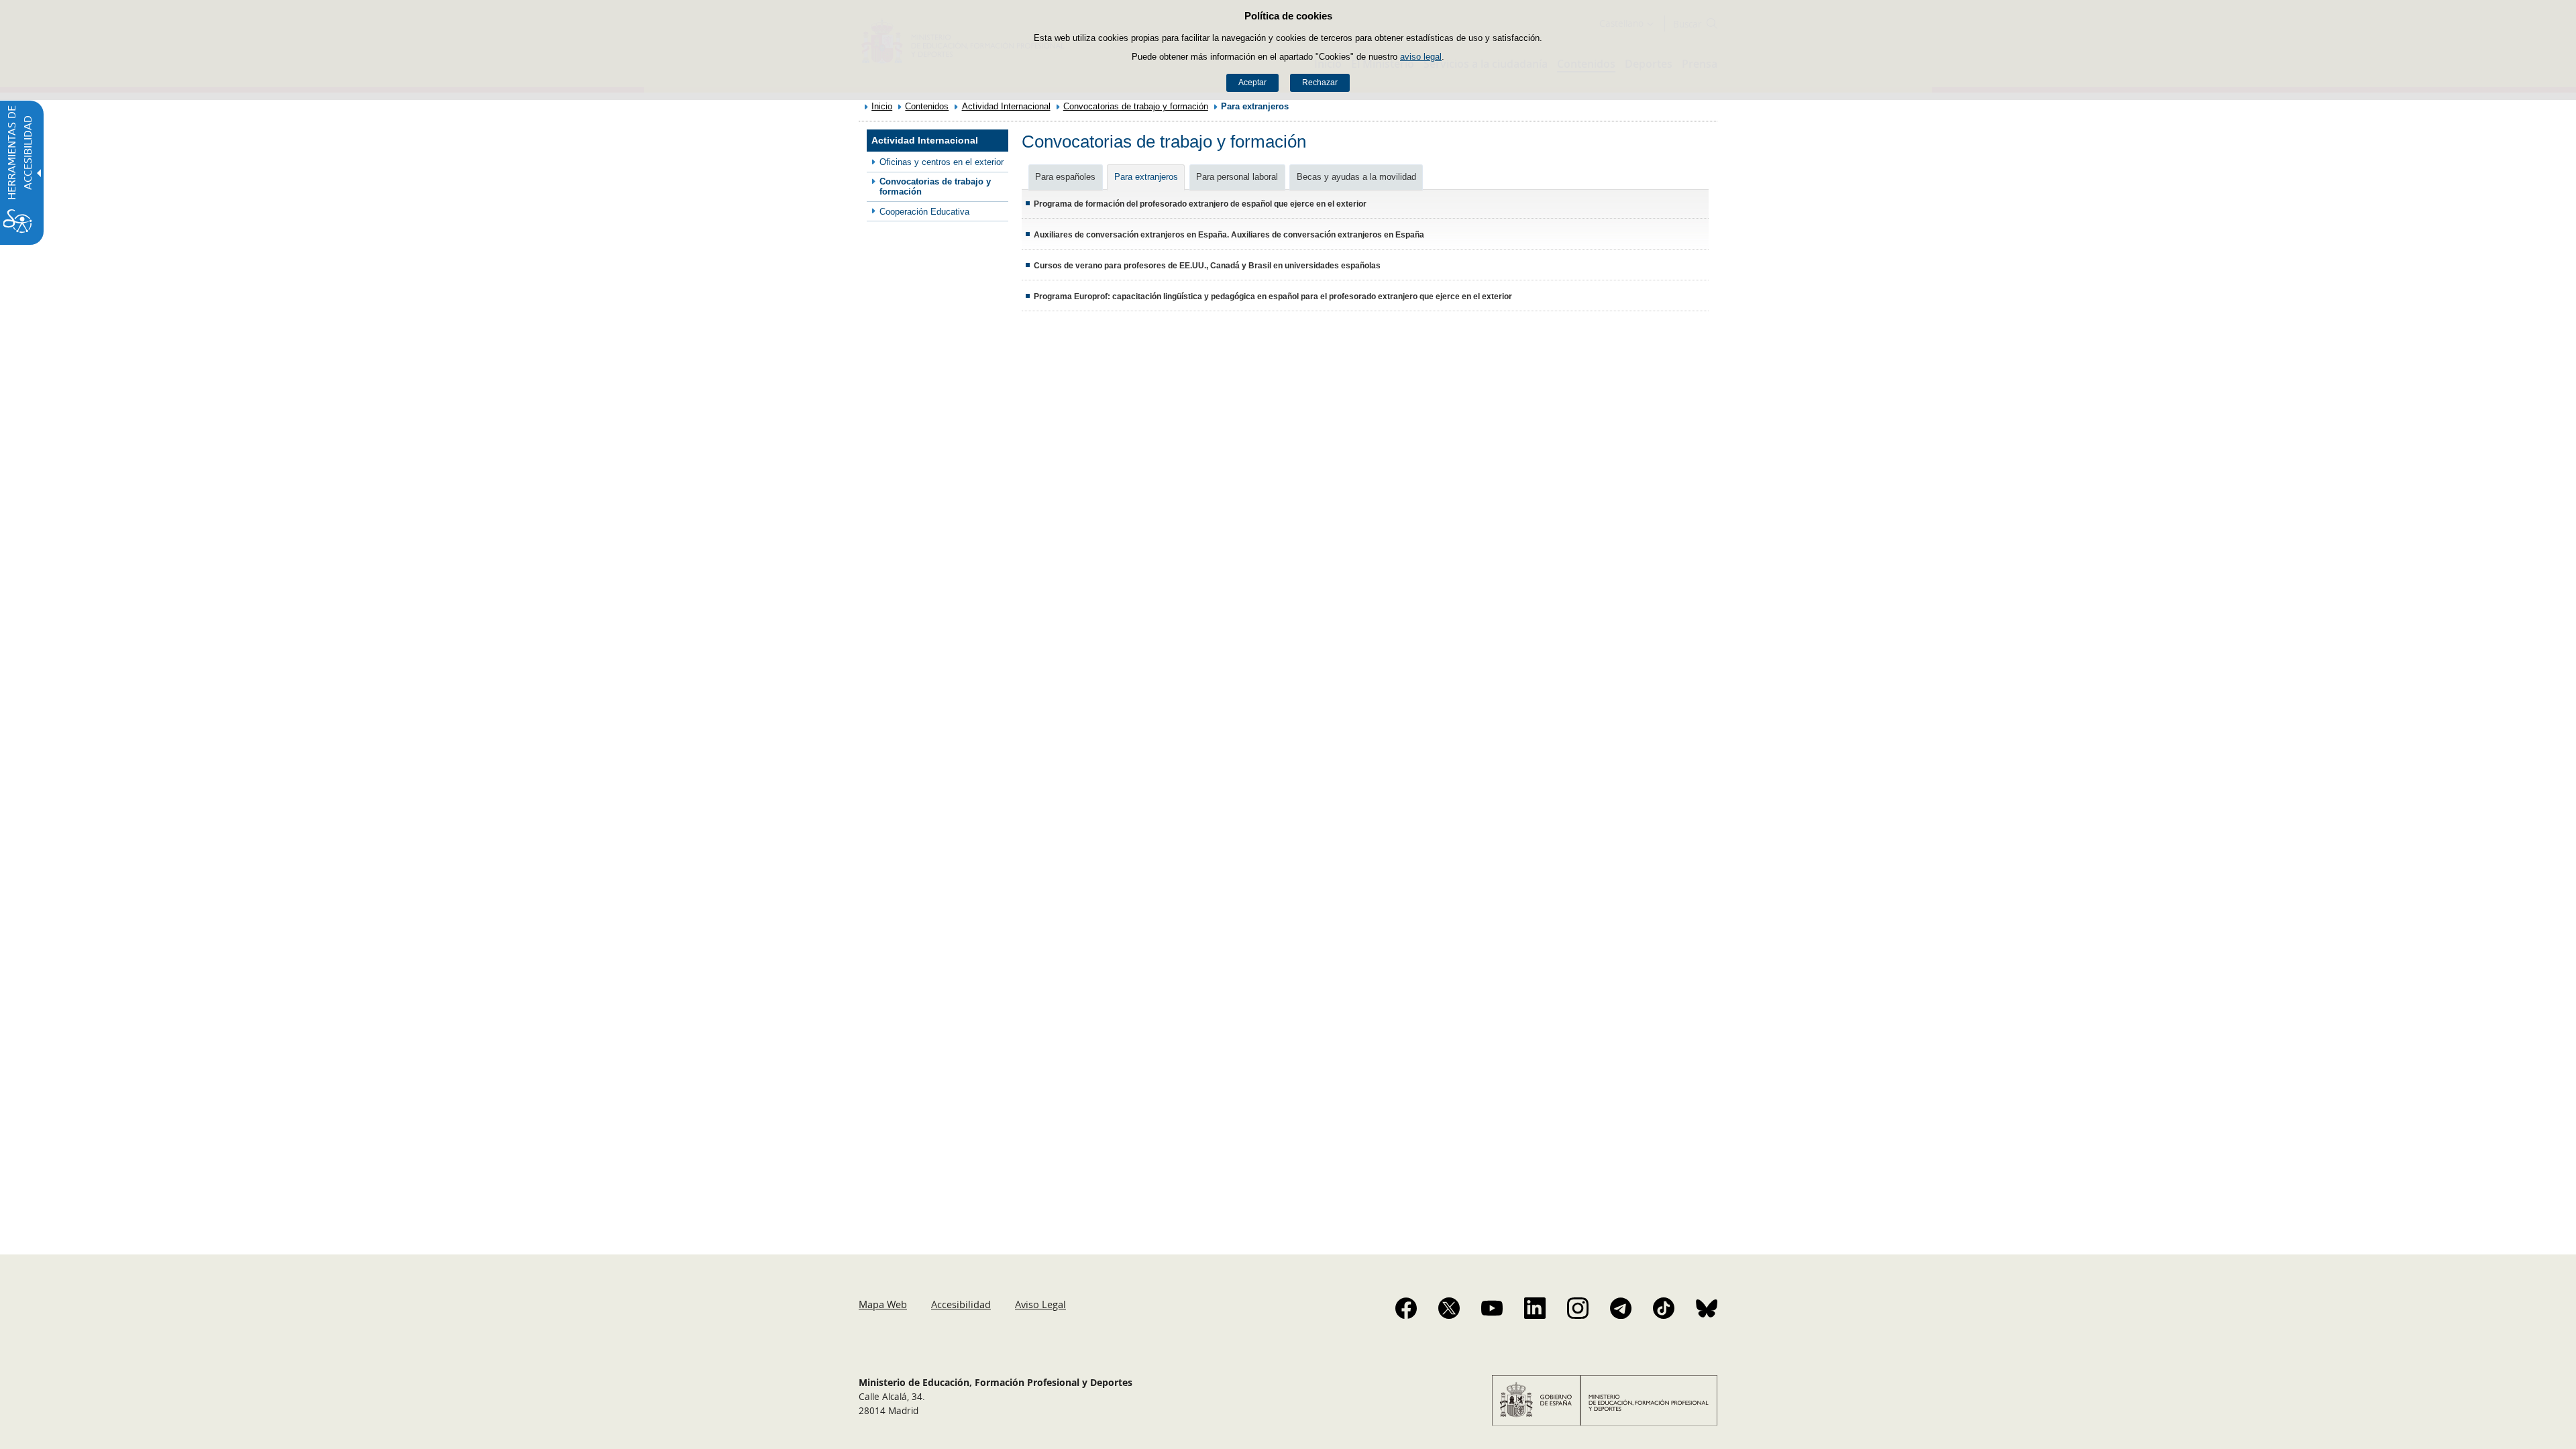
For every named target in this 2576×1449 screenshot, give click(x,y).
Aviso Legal (1040, 1304)
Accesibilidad (961, 1304)
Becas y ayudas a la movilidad (1356, 177)
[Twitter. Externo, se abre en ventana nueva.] (1449, 1308)
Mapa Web (883, 1304)
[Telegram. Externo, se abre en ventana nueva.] (1621, 1308)
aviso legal (1421, 57)
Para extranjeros (1146, 177)
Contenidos (927, 106)
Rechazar (1320, 83)
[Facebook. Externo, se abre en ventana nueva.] (1406, 1308)
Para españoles (1065, 177)
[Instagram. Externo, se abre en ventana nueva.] (1578, 1308)
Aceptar (1252, 83)
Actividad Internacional (1006, 106)
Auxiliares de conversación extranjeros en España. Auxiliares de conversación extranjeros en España (1229, 235)
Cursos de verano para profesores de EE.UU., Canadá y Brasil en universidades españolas (1207, 266)
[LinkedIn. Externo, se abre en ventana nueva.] (1535, 1308)
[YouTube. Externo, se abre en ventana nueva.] (1492, 1308)
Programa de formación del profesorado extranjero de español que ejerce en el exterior (1200, 204)
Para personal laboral (1237, 177)
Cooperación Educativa (924, 212)
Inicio (882, 106)
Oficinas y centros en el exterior (942, 162)
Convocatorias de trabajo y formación (1136, 106)
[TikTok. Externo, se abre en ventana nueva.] (1664, 1308)
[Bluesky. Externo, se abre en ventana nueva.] (1707, 1308)
